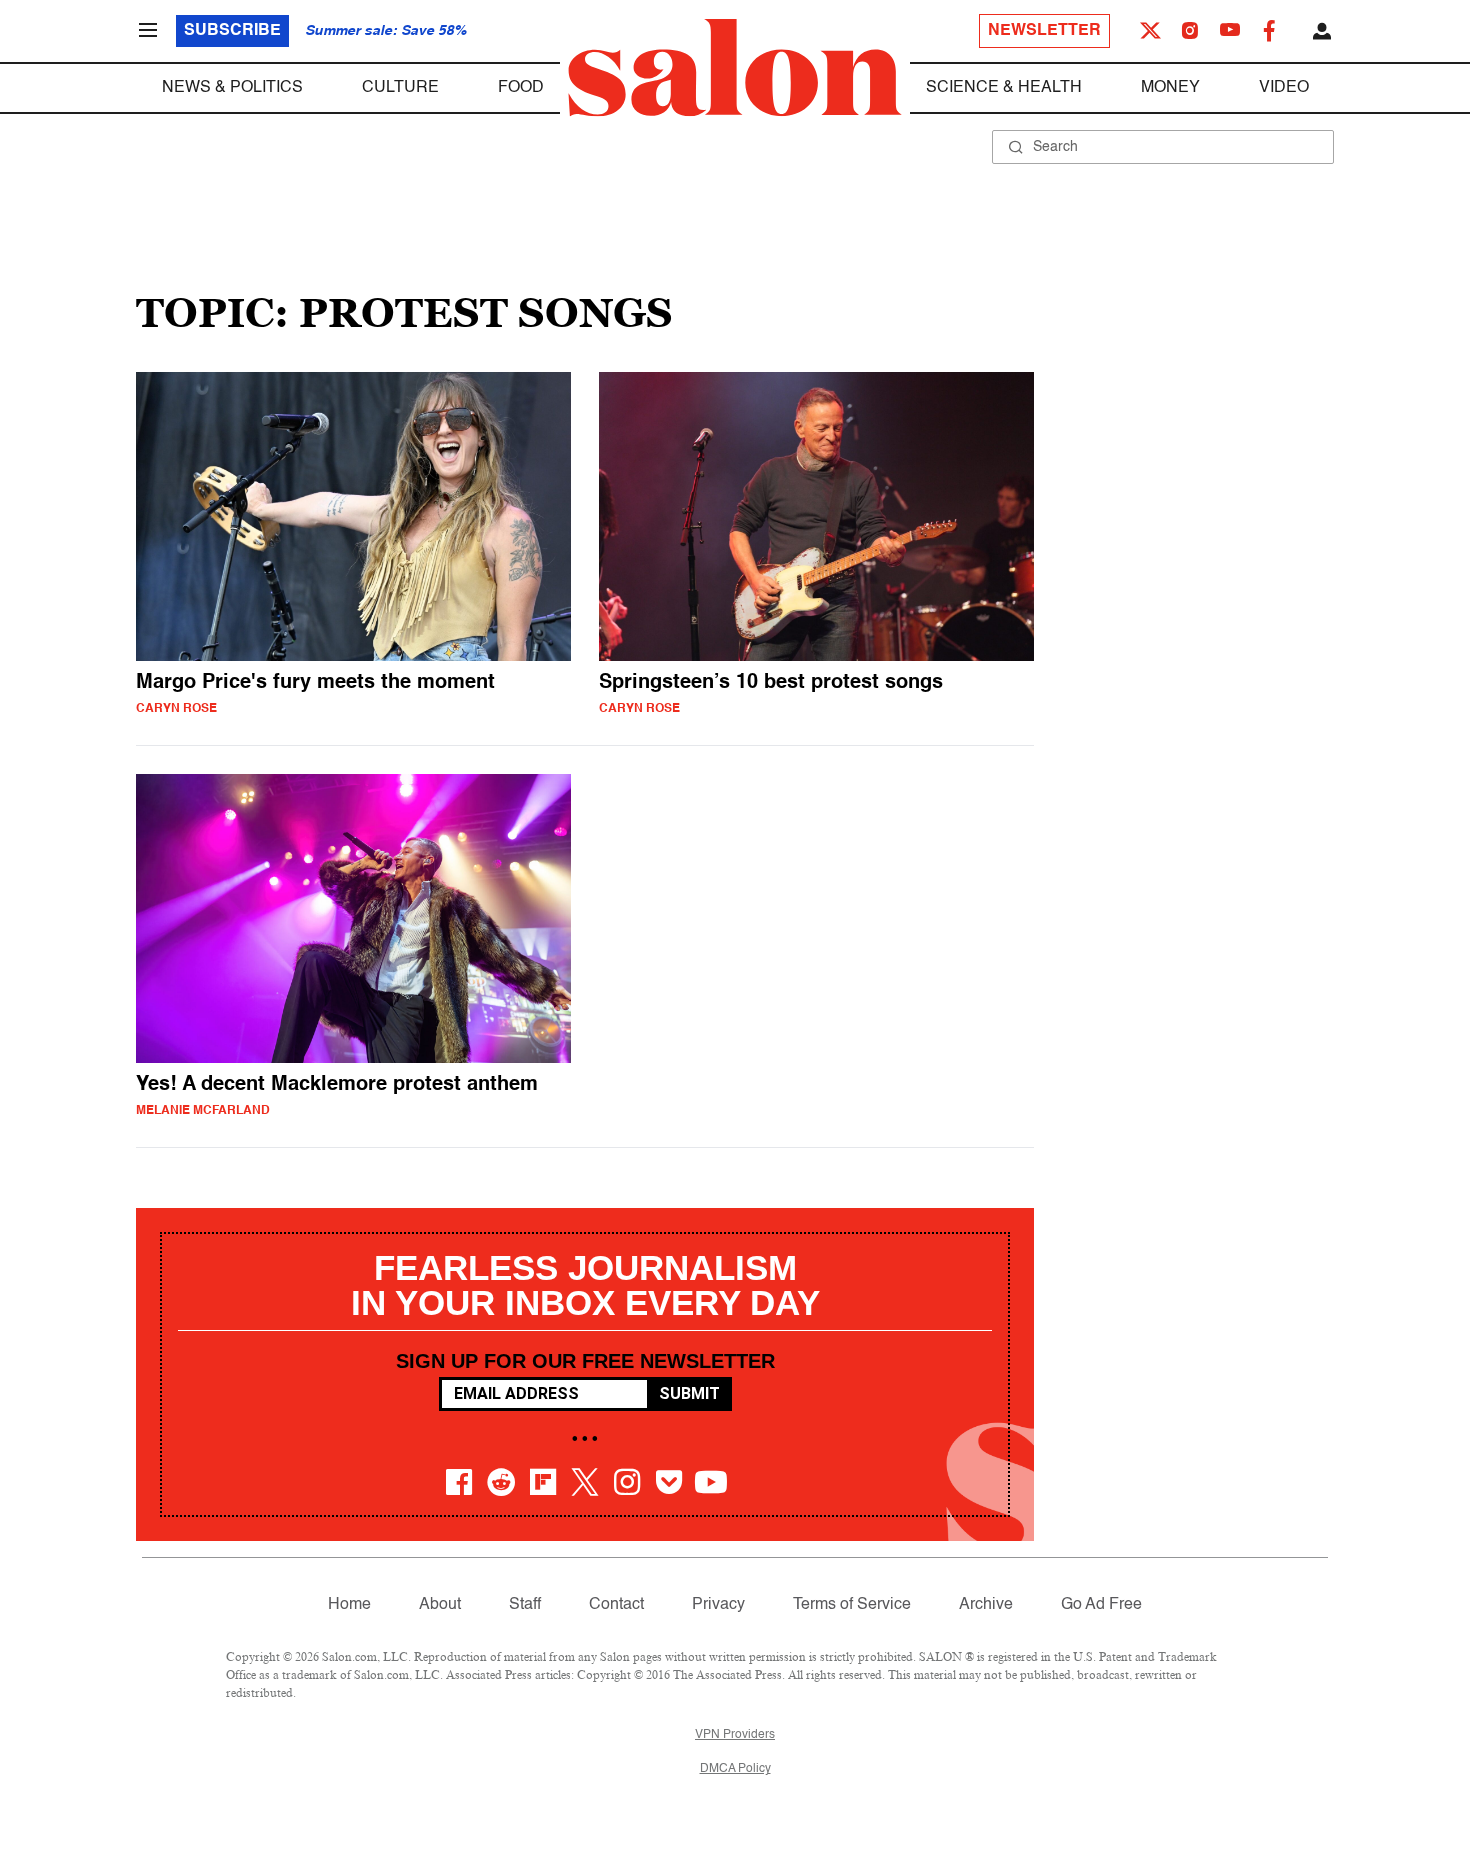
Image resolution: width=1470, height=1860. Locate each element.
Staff (525, 1605)
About (440, 1605)
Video (1284, 88)
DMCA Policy (735, 1769)
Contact (616, 1605)
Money (1170, 88)
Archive (986, 1605)
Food (521, 88)
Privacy (718, 1605)
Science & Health (1004, 88)
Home (349, 1605)
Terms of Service (852, 1605)
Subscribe (232, 31)
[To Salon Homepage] (735, 68)
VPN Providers (735, 1735)
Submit (689, 1393)
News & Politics (232, 88)
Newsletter (1044, 31)
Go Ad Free (1101, 1605)
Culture (400, 88)
